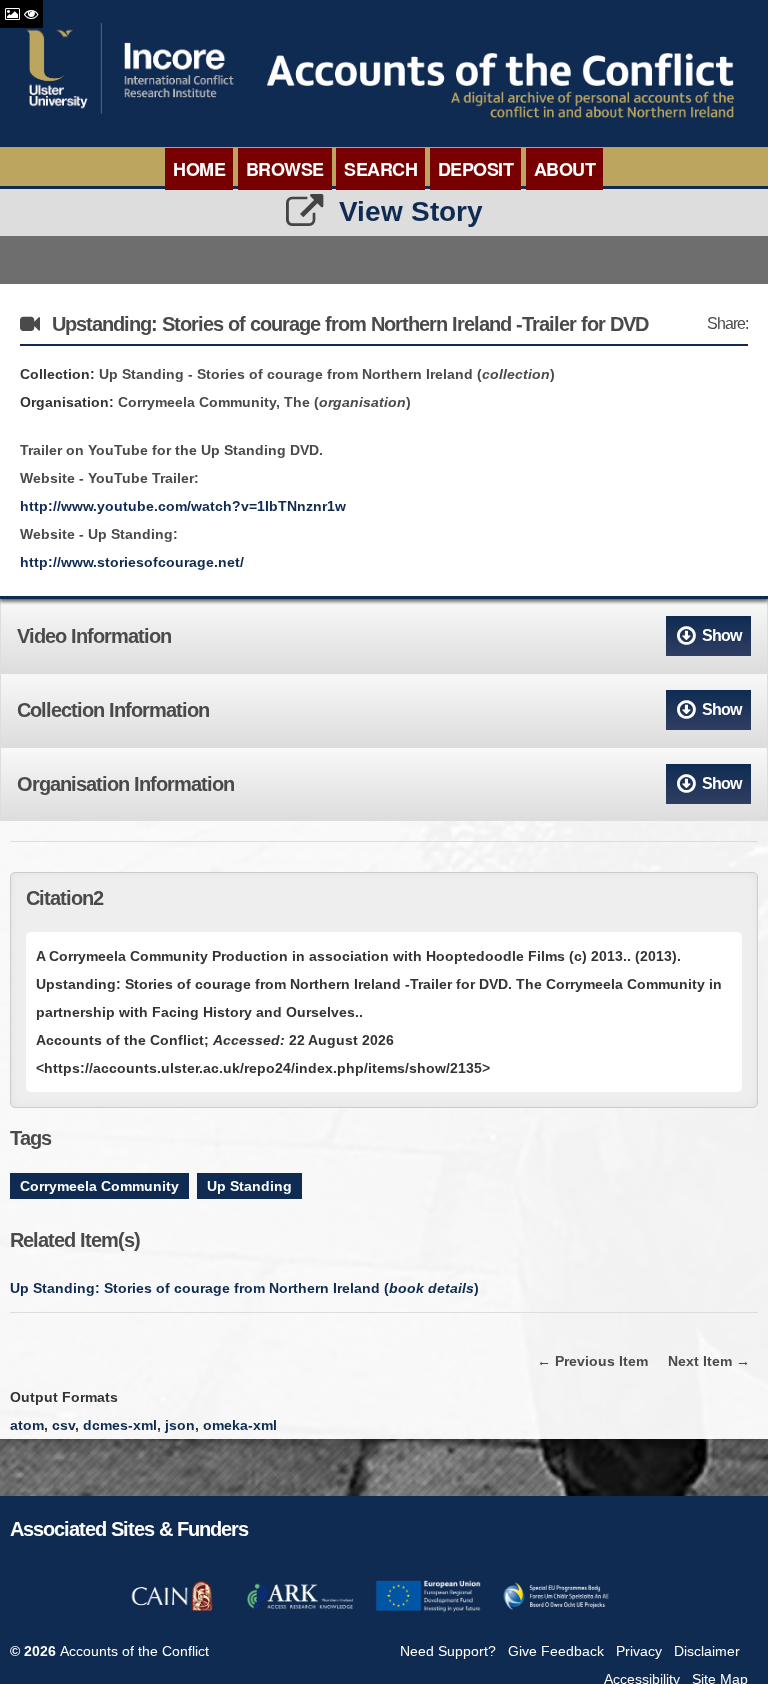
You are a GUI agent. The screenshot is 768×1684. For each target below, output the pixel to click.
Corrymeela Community (99, 1186)
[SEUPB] (556, 1608)
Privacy (639, 1651)
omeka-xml (240, 1425)
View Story (411, 211)
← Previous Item (592, 1361)
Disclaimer (707, 1651)
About (565, 169)
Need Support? (448, 1651)
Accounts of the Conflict (134, 1651)
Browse (285, 169)
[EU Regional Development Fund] (428, 1608)
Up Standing (249, 1186)
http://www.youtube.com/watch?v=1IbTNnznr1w (183, 506)
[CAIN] (172, 1608)
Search (380, 169)
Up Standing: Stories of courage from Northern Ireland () (244, 1288)
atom (27, 1425)
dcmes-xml (120, 1425)
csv (63, 1425)
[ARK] (300, 1608)
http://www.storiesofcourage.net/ (132, 562)
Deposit (476, 169)
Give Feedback (556, 1651)
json (180, 1425)
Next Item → (709, 1361)
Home (199, 169)
